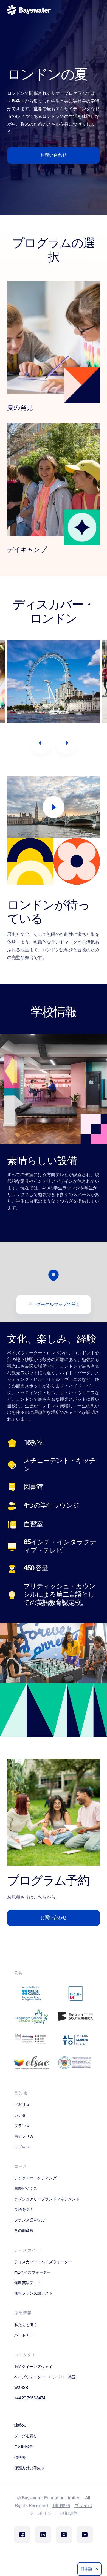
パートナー (24, 2335)
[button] (54, 1275)
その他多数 (24, 2231)
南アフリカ (24, 2136)
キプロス (22, 2147)
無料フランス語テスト (33, 2294)
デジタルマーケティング (35, 2178)
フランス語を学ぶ (30, 2220)
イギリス (22, 2105)
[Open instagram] (64, 2535)
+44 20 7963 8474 (30, 2398)
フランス (22, 2126)
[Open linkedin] (43, 2535)
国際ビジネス (26, 2189)
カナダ (20, 2116)
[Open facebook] (22, 2535)
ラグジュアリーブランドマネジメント (47, 2199)
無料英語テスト (28, 2283)
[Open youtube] (85, 2535)
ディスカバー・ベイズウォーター (43, 2262)
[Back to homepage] (29, 11)
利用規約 (61, 2506)
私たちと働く (26, 2325)
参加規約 (69, 2514)
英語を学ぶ (24, 2210)
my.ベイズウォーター (33, 2273)
